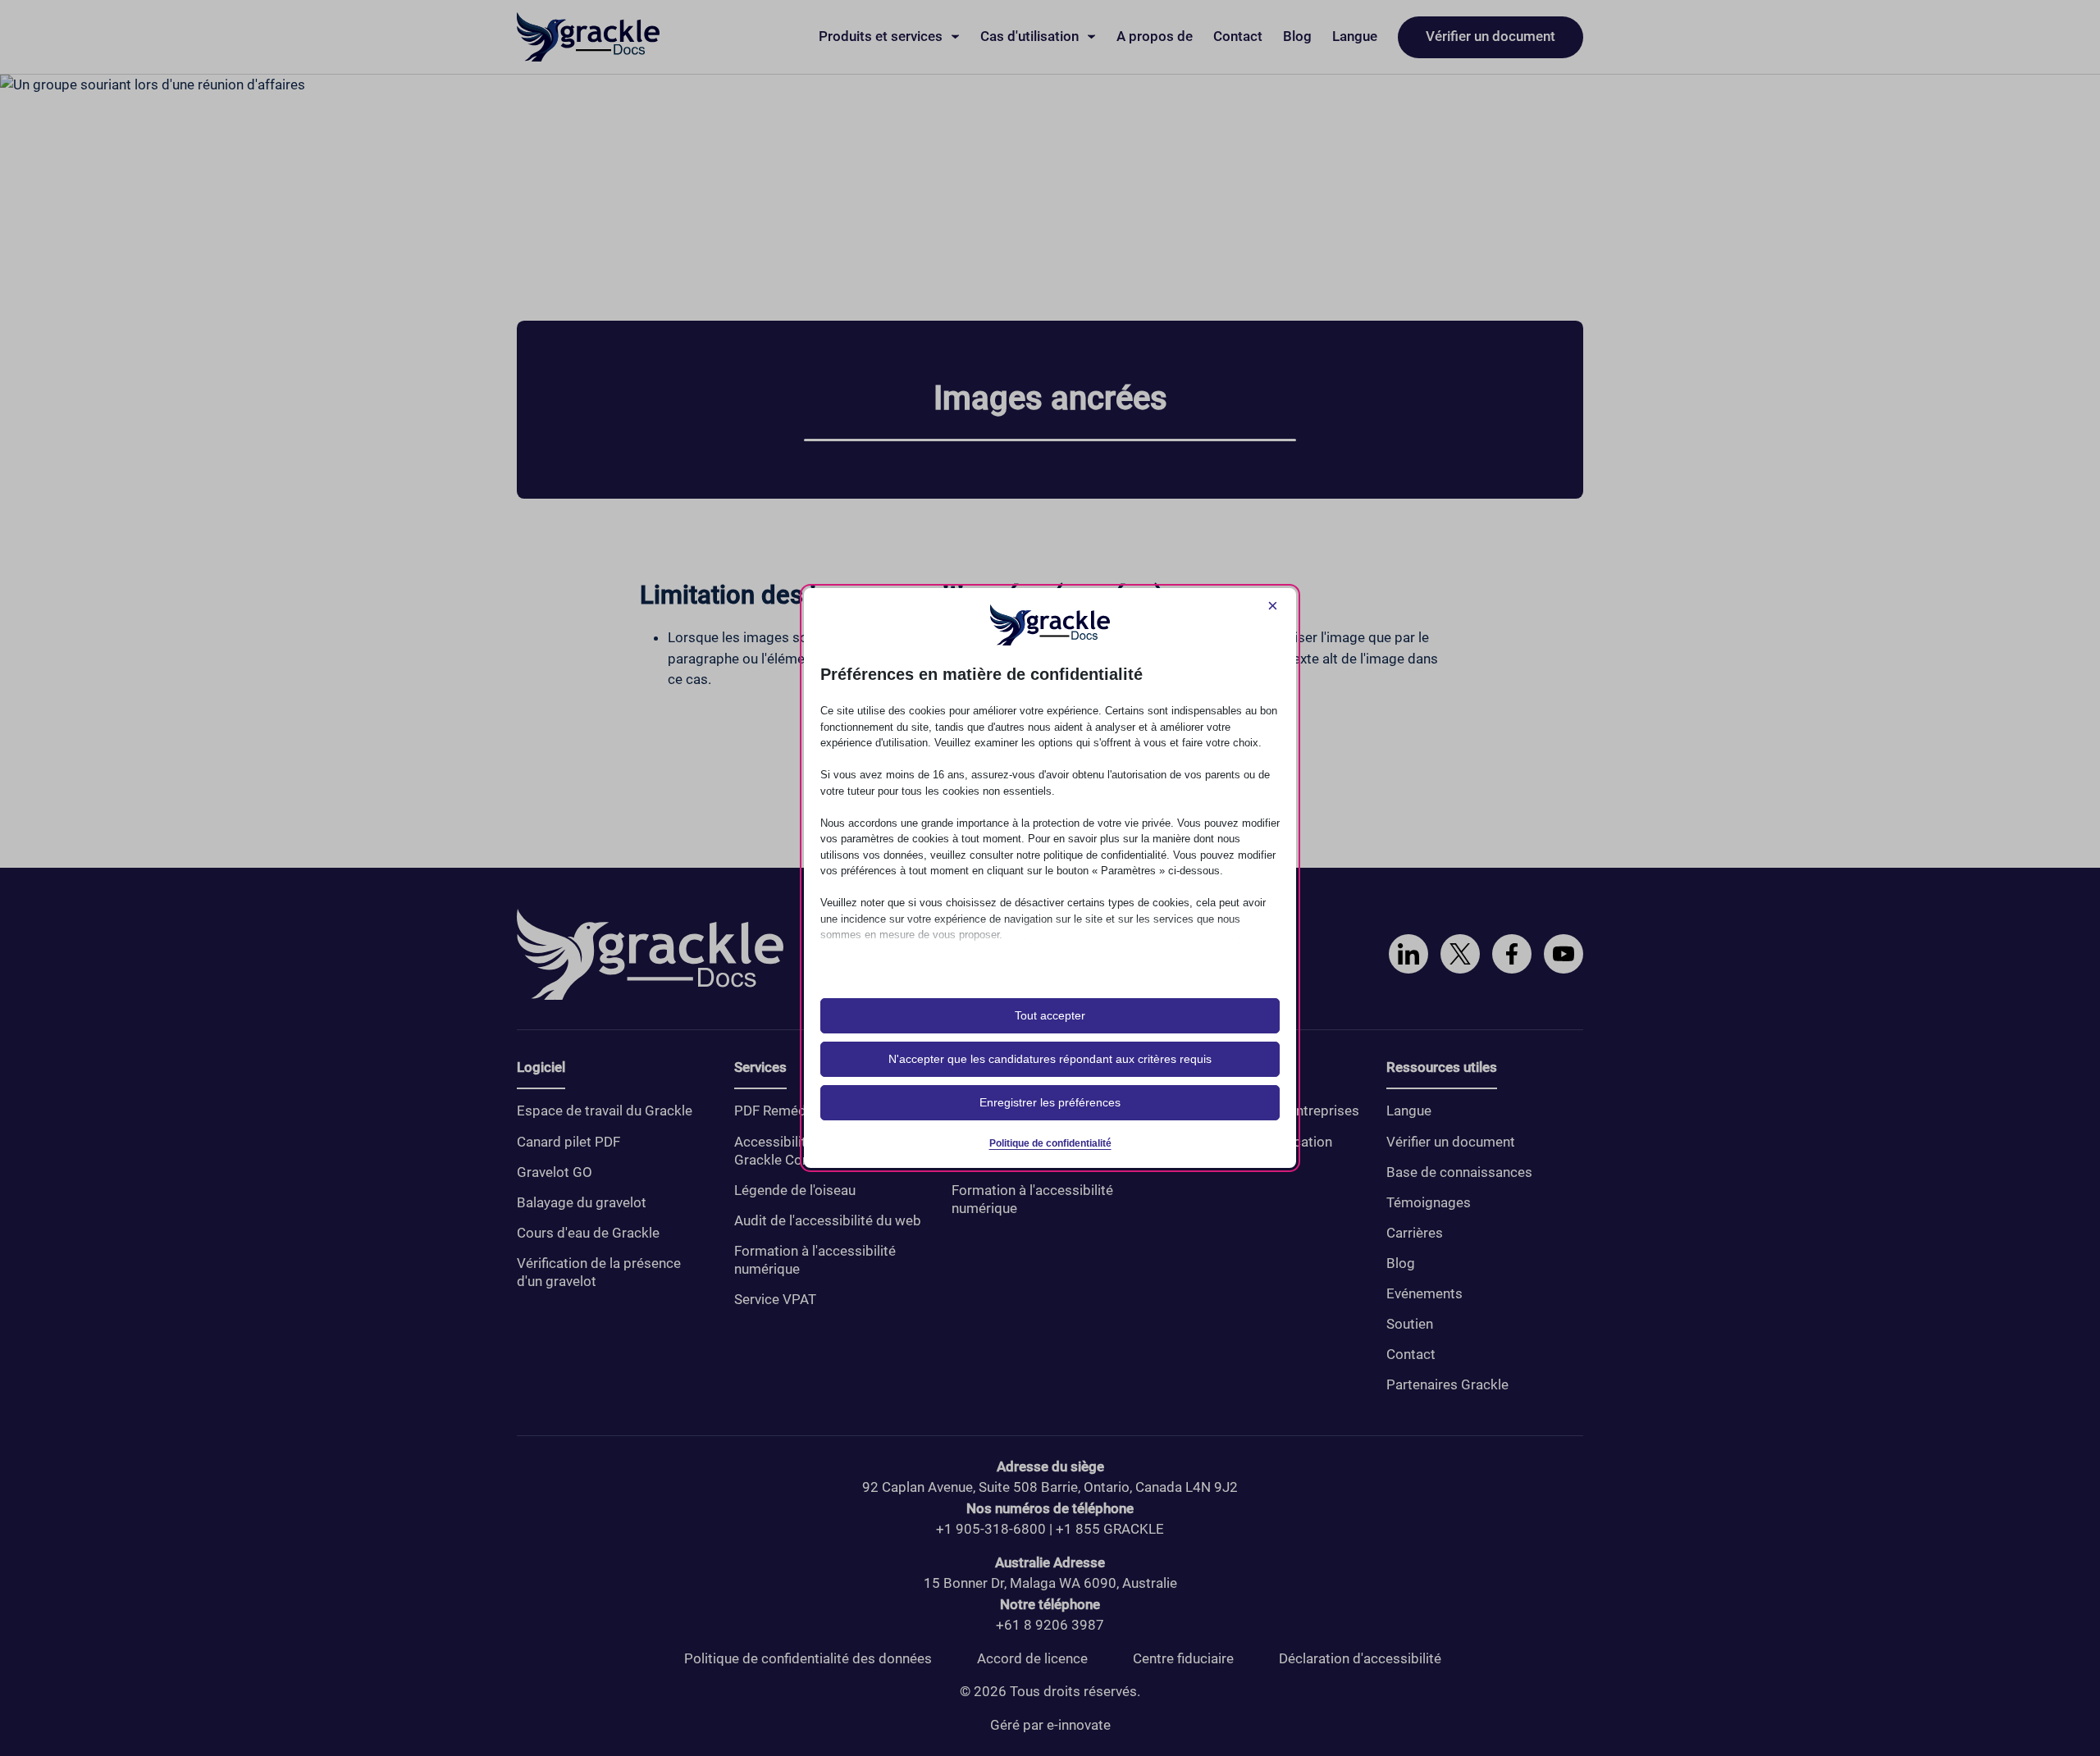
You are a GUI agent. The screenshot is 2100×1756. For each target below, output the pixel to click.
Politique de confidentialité (1050, 1143)
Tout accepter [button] (1050, 1015)
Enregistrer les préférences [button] (1050, 1102)
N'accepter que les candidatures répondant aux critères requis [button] (1050, 1059)
